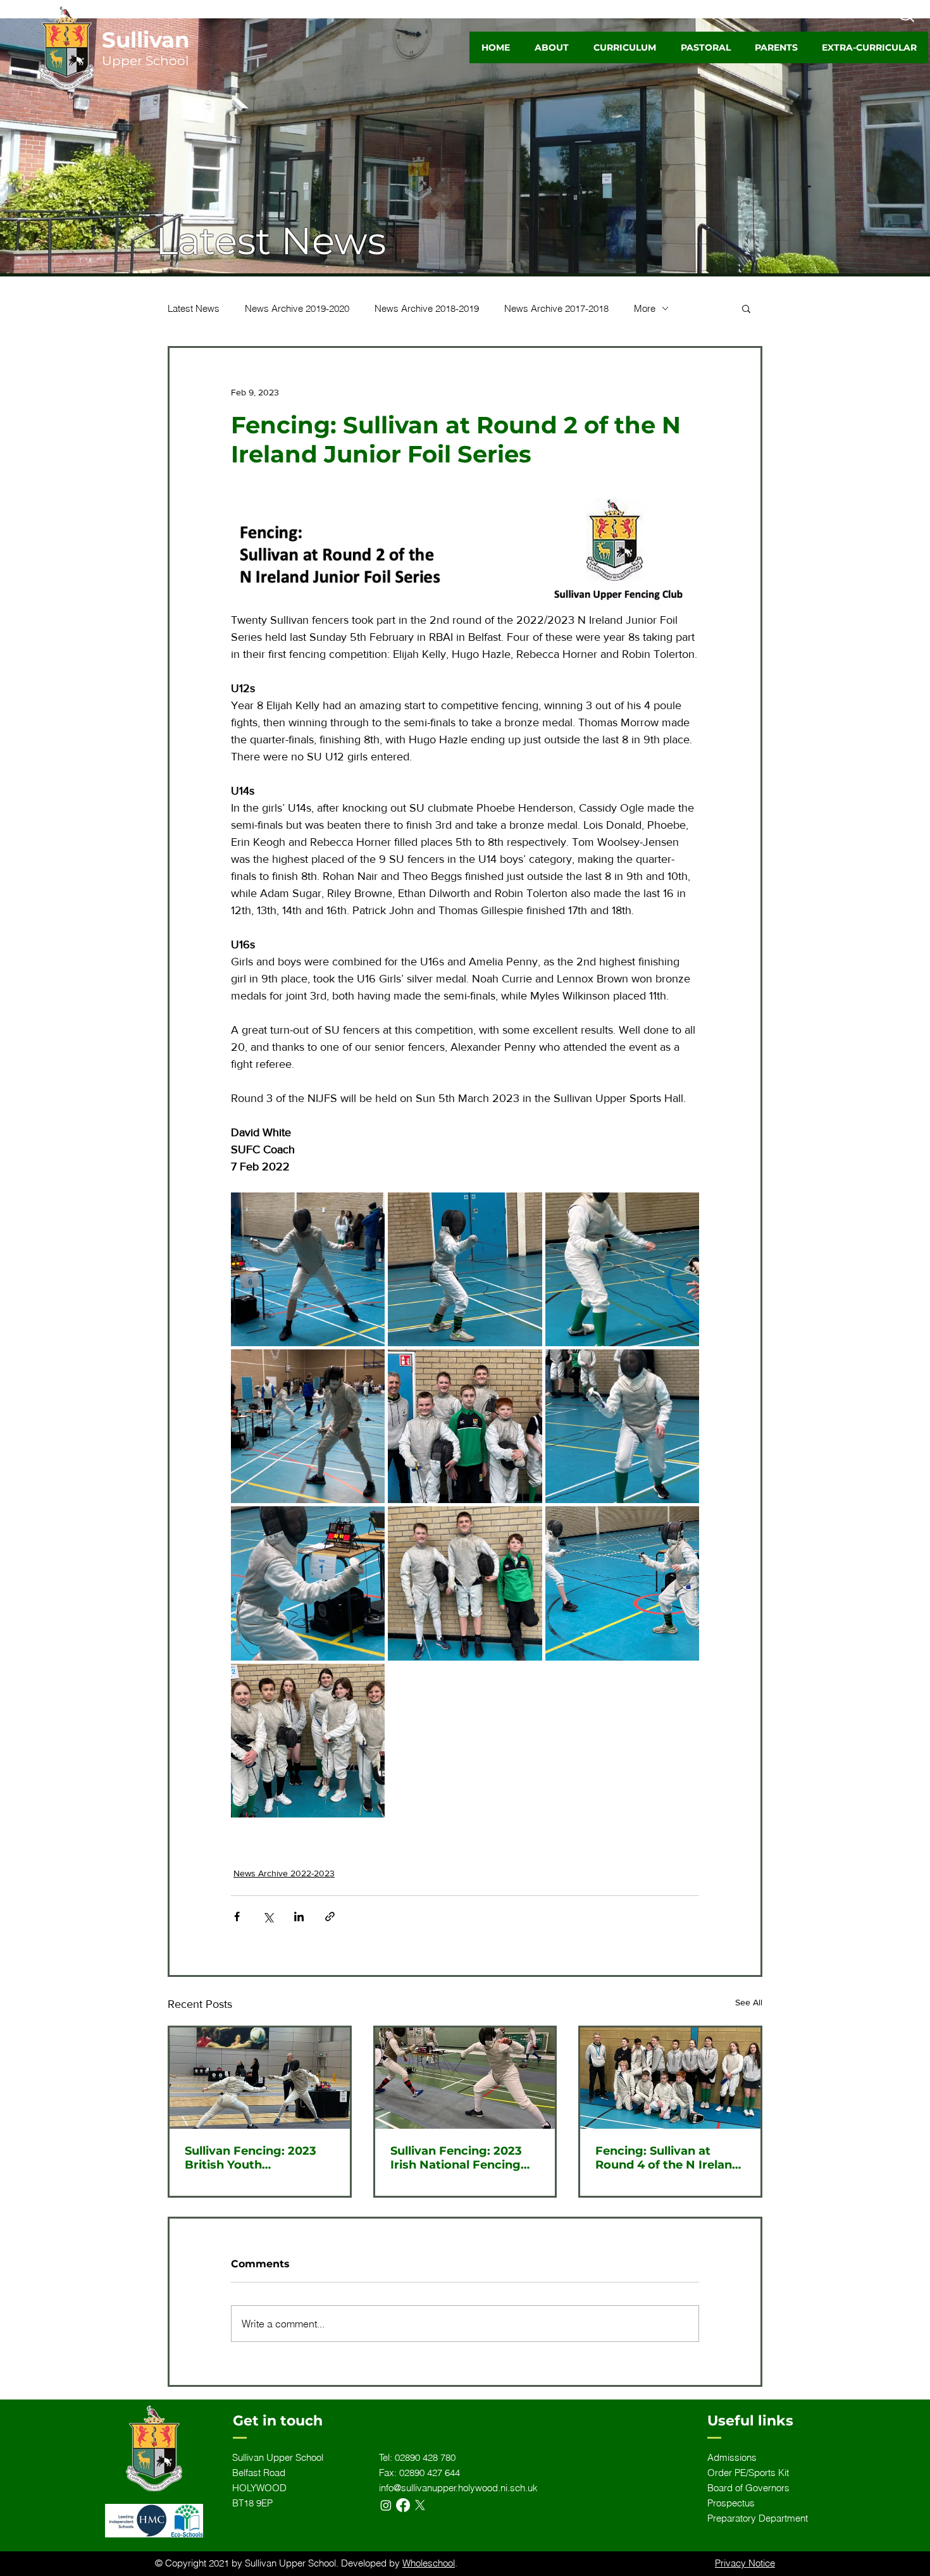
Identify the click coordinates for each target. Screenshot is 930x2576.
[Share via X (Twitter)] (268, 1917)
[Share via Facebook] (237, 1917)
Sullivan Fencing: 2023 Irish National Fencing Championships (456, 2158)
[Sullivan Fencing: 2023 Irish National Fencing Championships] (465, 2078)
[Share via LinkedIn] (299, 1917)
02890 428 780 (425, 2457)
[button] (551, 47)
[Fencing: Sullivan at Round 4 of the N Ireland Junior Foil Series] (670, 2078)
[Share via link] (330, 1917)
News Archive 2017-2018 (556, 308)
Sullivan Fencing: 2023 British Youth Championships (251, 2158)
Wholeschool (429, 2563)
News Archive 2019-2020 (297, 308)
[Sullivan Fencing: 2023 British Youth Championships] (260, 2078)
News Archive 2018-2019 (427, 308)
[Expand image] (308, 1269)
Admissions (732, 2457)
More (645, 308)
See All (749, 2002)
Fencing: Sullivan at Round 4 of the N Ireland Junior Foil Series (667, 2158)
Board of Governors (748, 2488)
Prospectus (731, 2503)
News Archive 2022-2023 (284, 1873)
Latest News (194, 308)
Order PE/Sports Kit (748, 2473)
